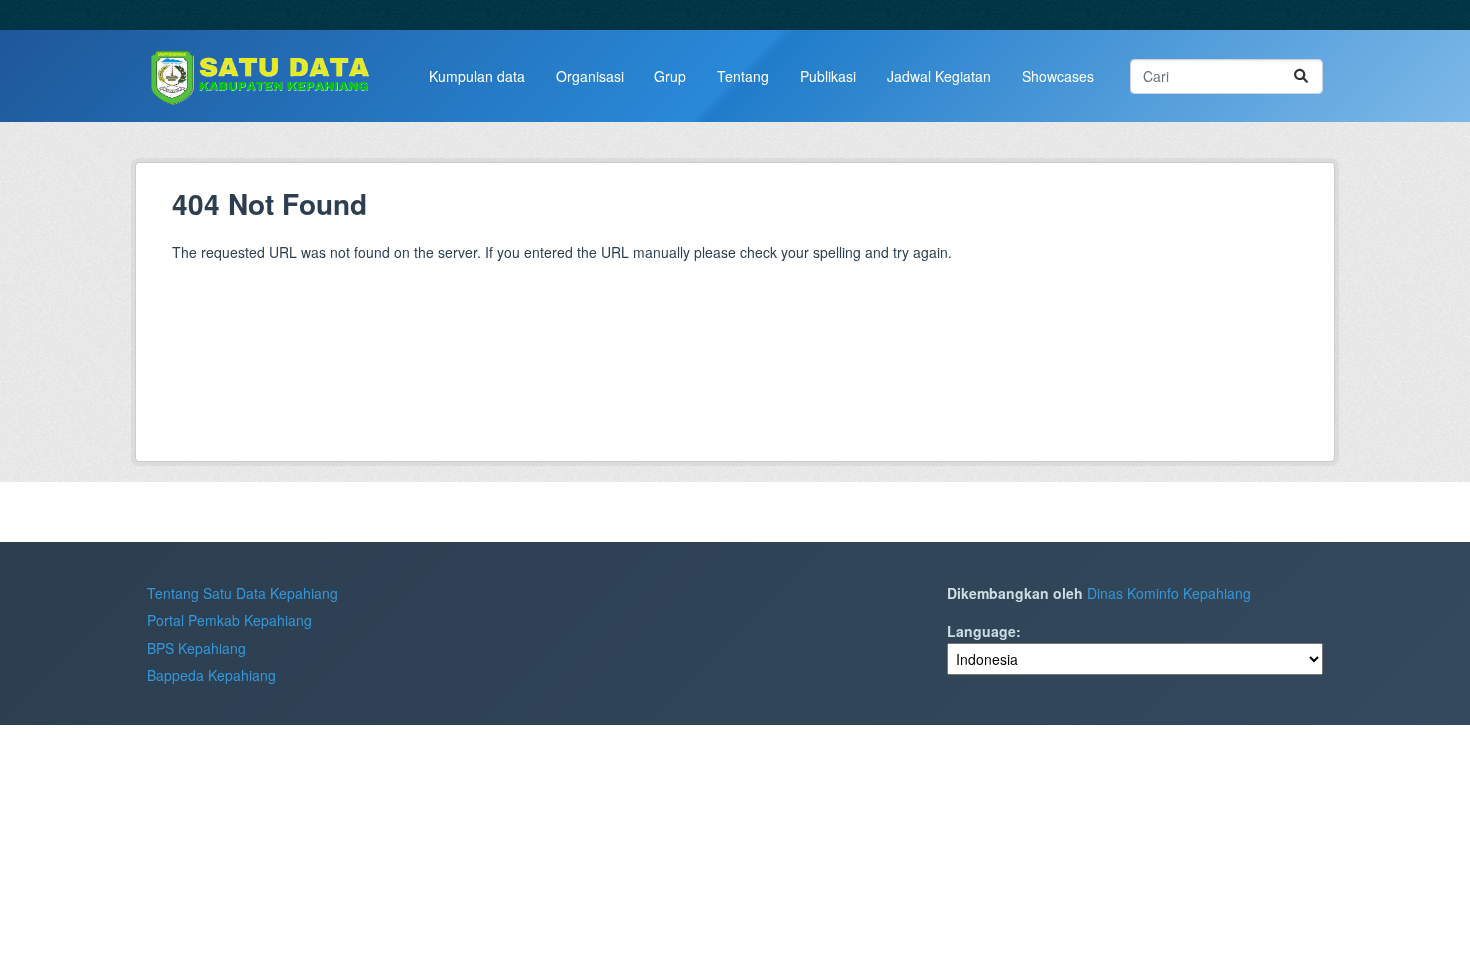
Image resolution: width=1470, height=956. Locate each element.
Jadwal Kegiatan (939, 76)
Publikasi (828, 76)
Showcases (1058, 76)
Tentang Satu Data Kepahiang (242, 593)
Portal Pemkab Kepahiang (229, 620)
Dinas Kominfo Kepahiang (1169, 593)
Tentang (743, 76)
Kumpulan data (477, 76)
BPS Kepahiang (196, 648)
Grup (670, 76)
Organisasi (590, 76)
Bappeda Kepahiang (211, 675)
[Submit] (1301, 76)
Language (981, 631)
